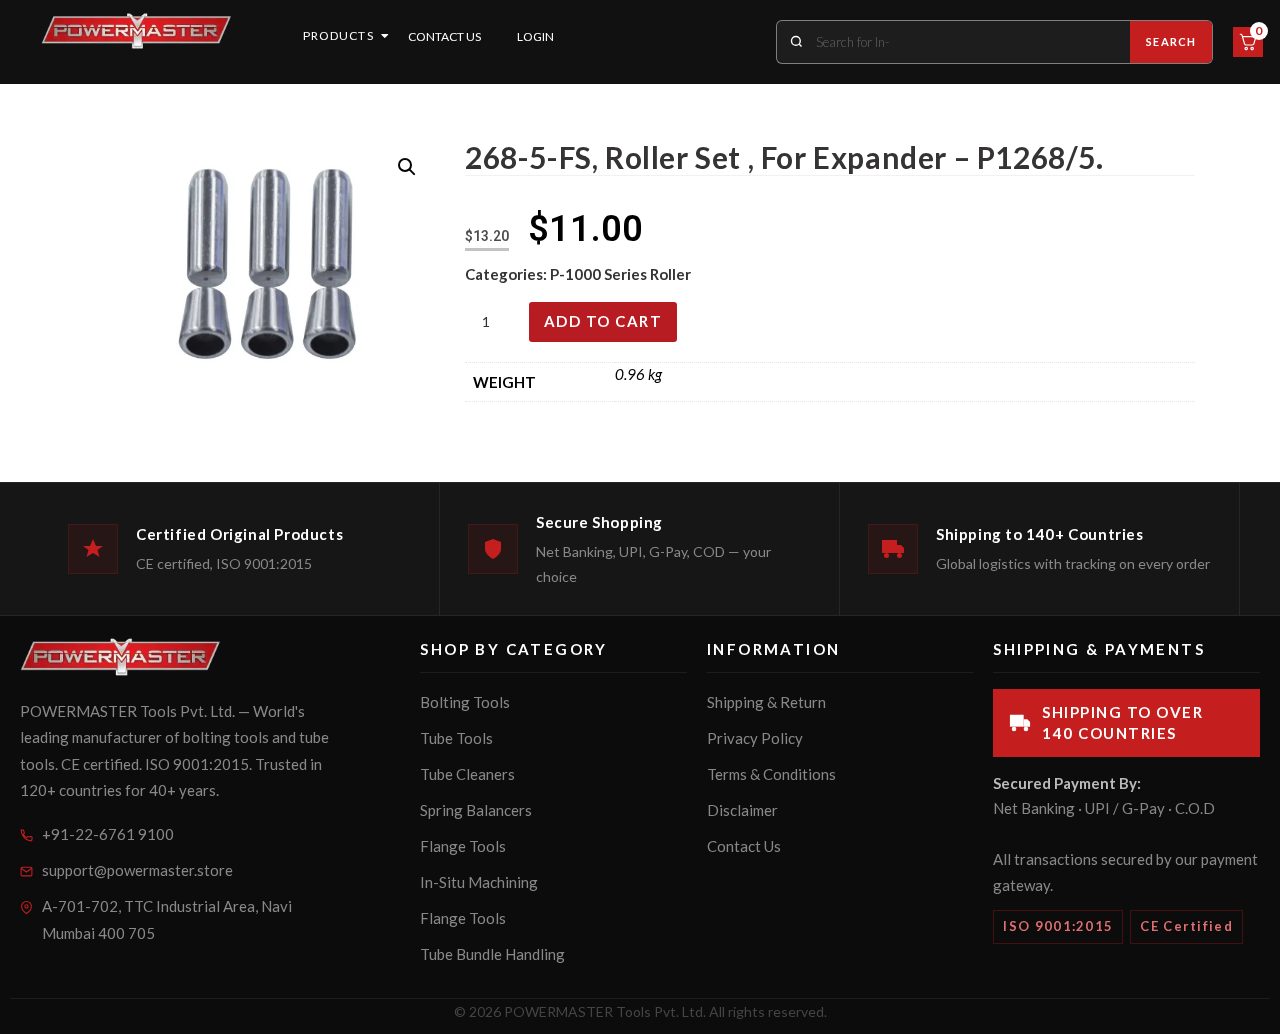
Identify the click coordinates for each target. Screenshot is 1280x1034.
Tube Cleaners (467, 774)
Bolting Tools (465, 702)
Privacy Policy (755, 738)
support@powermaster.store (137, 870)
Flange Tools (463, 846)
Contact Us (444, 36)
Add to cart (603, 321)
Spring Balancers (476, 810)
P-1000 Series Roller (620, 274)
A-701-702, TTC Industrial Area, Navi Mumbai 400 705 (167, 919)
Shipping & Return (766, 702)
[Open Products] (385, 36)
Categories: (507, 274)
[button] (407, 167)
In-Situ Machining (479, 882)
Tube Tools (456, 738)
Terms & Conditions (771, 774)
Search (1171, 41)
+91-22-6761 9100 (108, 834)
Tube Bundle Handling (492, 954)
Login (535, 36)
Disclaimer (742, 810)
